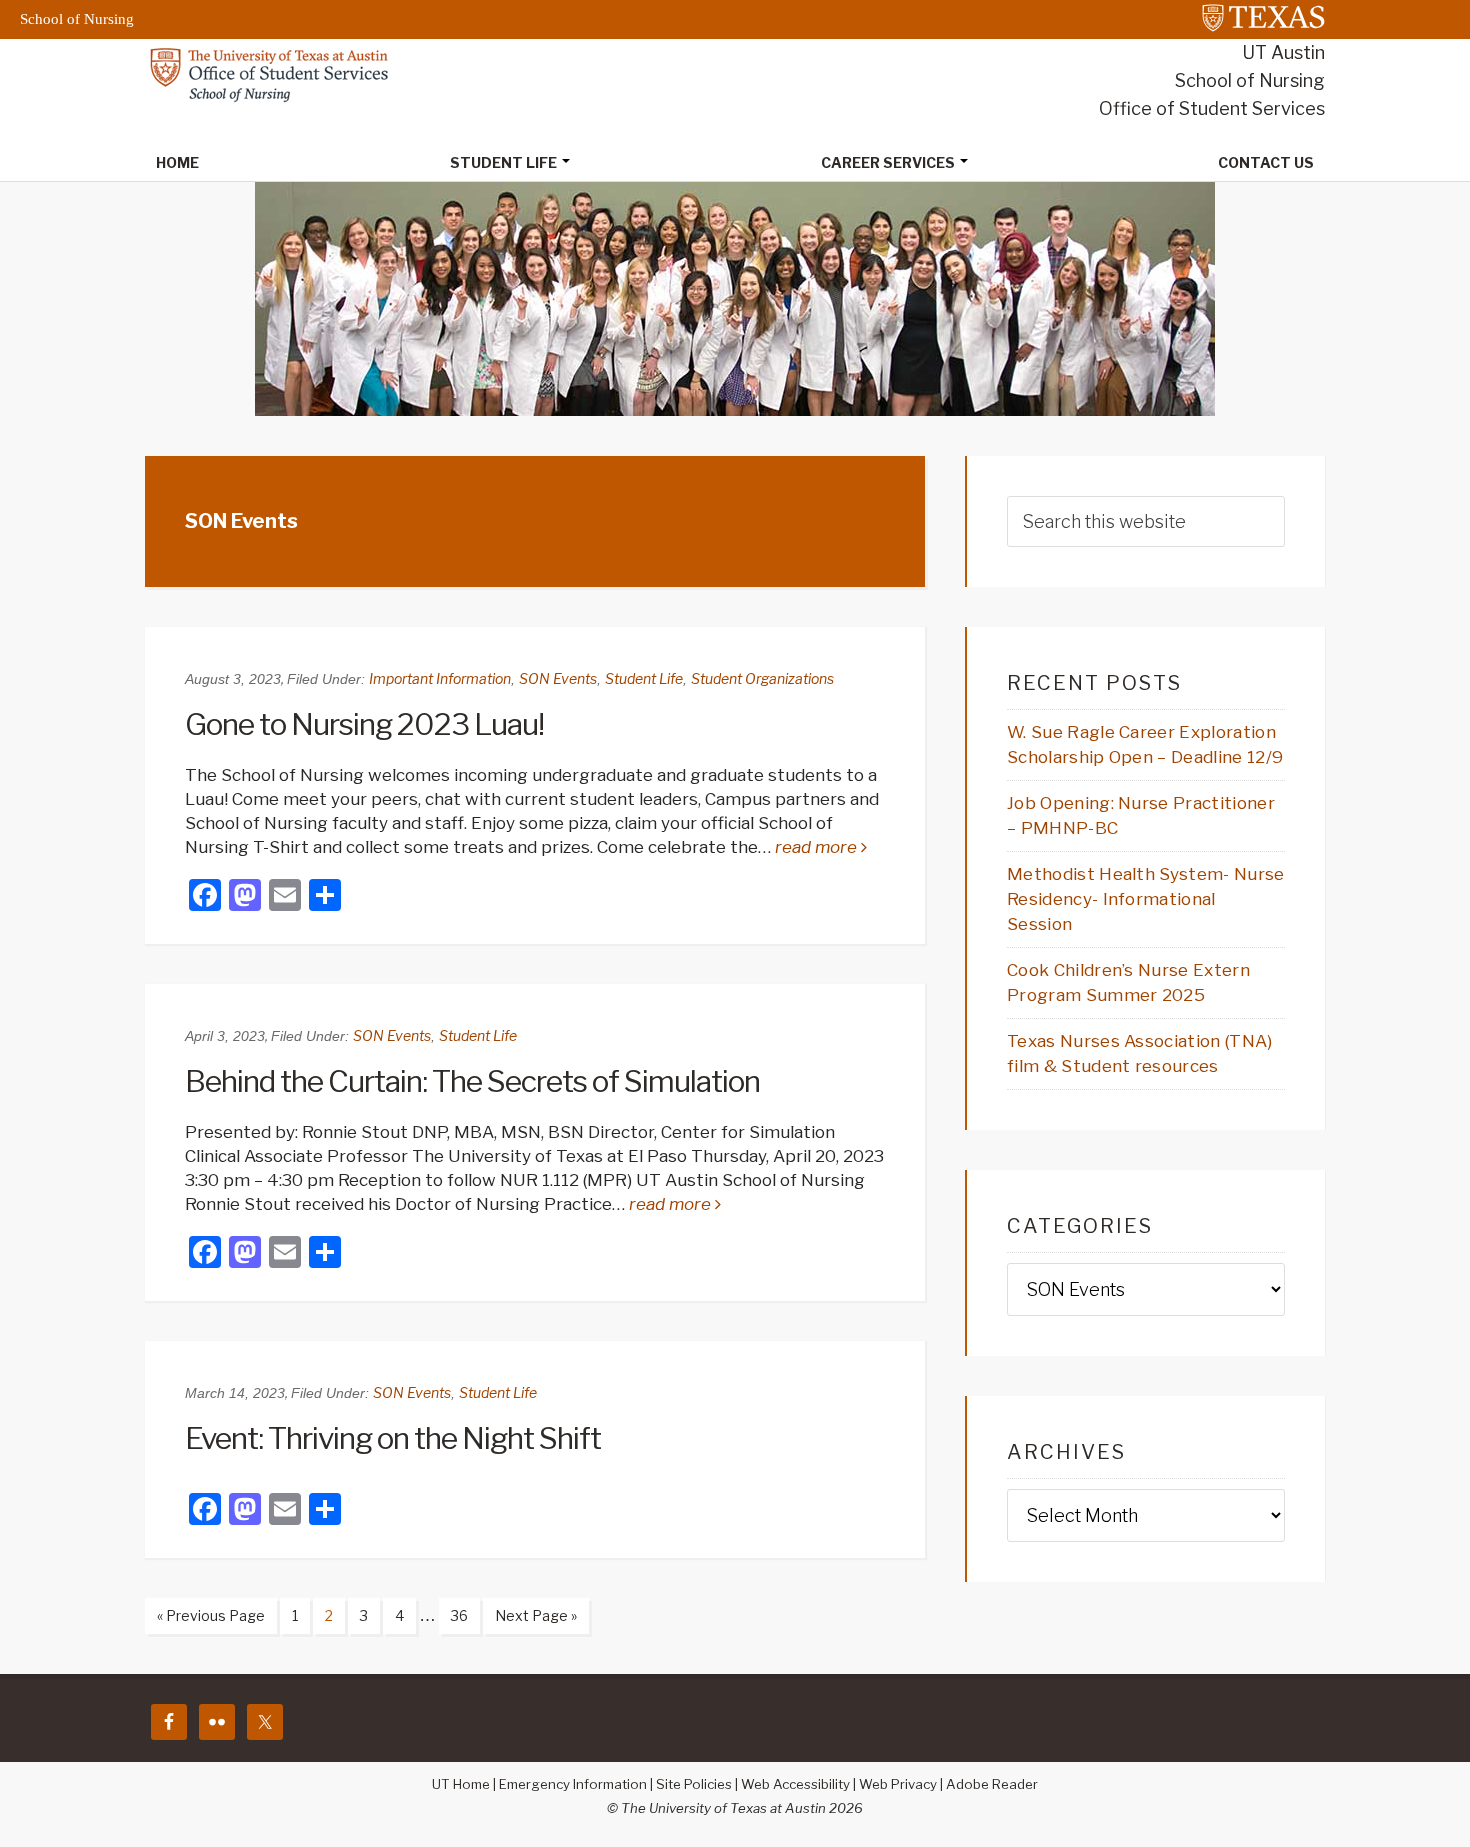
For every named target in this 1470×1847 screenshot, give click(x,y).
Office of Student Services (1212, 108)
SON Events (558, 678)
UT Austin (1283, 52)
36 (453, 1615)
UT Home (461, 1784)
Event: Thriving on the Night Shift (393, 1438)
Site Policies (694, 1784)
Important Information (440, 678)
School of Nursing (1250, 80)
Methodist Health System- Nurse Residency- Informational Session (1146, 899)
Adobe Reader (992, 1784)
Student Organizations (762, 678)
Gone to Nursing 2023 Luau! (364, 724)
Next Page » (530, 1620)
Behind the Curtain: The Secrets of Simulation (472, 1081)
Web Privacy (898, 1784)
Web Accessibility (795, 1784)
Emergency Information (573, 1784)
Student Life (644, 678)
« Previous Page (205, 1620)
